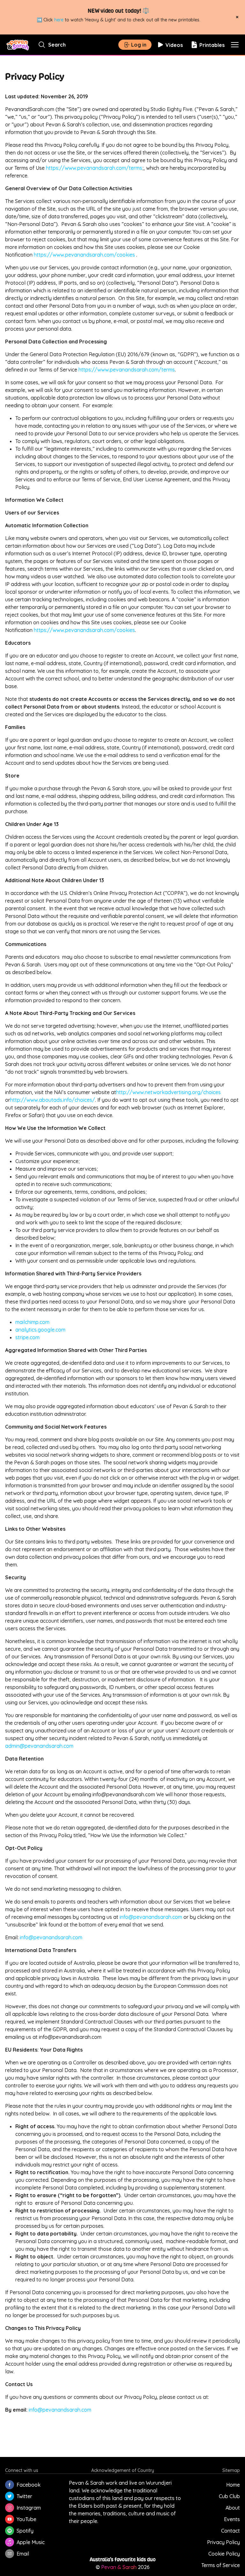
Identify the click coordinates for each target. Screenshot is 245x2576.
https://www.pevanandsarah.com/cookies (84, 255)
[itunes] (10, 2542)
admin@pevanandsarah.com (39, 1746)
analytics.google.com (40, 1330)
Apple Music (31, 2542)
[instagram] (10, 2508)
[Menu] (235, 45)
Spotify (25, 2531)
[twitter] (10, 2496)
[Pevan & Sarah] (18, 45)
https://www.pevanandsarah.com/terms (94, 168)
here (59, 20)
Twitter (24, 2496)
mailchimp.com (32, 1322)
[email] (10, 2554)
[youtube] (10, 2519)
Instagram (29, 2508)
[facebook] (10, 2485)
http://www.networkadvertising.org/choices (169, 1092)
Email (23, 2554)
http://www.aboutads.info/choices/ (53, 1100)
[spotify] (10, 2531)
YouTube (26, 2519)
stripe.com (27, 1337)
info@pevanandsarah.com (151, 1917)
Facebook (29, 2485)
